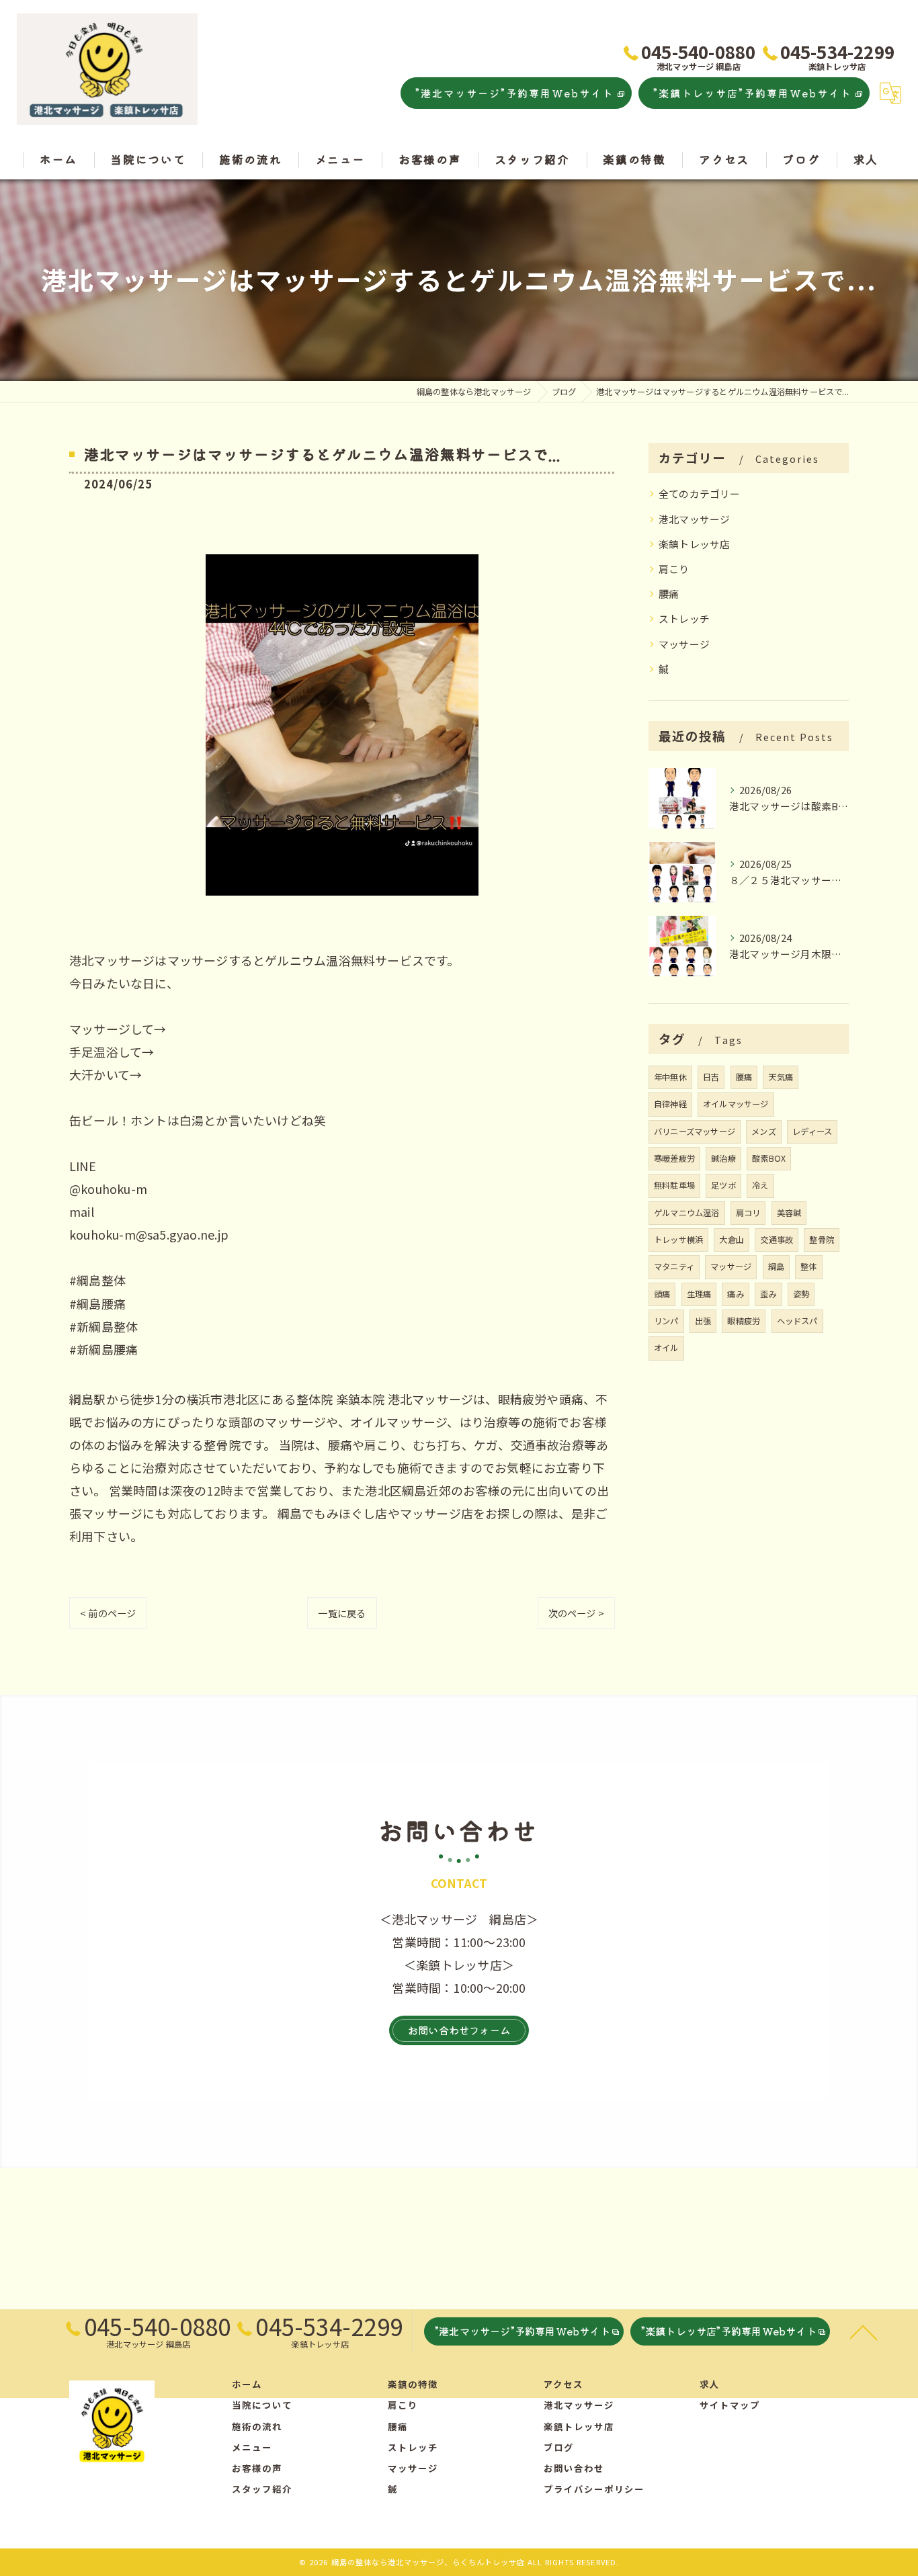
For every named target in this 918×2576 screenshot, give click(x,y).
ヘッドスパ (797, 1321)
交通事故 (777, 1240)
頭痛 (662, 1294)
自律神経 (670, 1104)
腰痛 (669, 594)
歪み (768, 1294)
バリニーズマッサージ (695, 1131)
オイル (666, 1348)
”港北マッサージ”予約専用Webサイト (515, 93)
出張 (703, 1321)
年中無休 (670, 1077)
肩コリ (748, 1213)
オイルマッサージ (736, 1104)
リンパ (666, 1321)
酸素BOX (769, 1158)
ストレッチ (684, 618)
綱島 (776, 1266)
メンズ (764, 1131)
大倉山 (732, 1240)
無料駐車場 (674, 1185)
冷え (760, 1185)
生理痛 (699, 1294)
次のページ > (576, 1613)
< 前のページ (108, 1613)
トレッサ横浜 (678, 1240)
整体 (808, 1266)
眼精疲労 (744, 1321)
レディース (812, 1131)
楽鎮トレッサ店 (694, 544)
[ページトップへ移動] (864, 2331)
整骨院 (822, 1240)
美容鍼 (789, 1213)
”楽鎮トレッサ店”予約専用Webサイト (753, 93)
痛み (735, 1294)
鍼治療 (723, 1158)
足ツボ (723, 1185)
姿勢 (801, 1294)
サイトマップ (730, 2405)
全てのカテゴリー (700, 493)
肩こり (674, 569)
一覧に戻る (342, 1613)
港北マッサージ (694, 519)
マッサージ (684, 644)
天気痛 (781, 1077)
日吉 (711, 1077)
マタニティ (674, 1266)
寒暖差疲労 (674, 1158)
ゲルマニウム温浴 (687, 1213)
